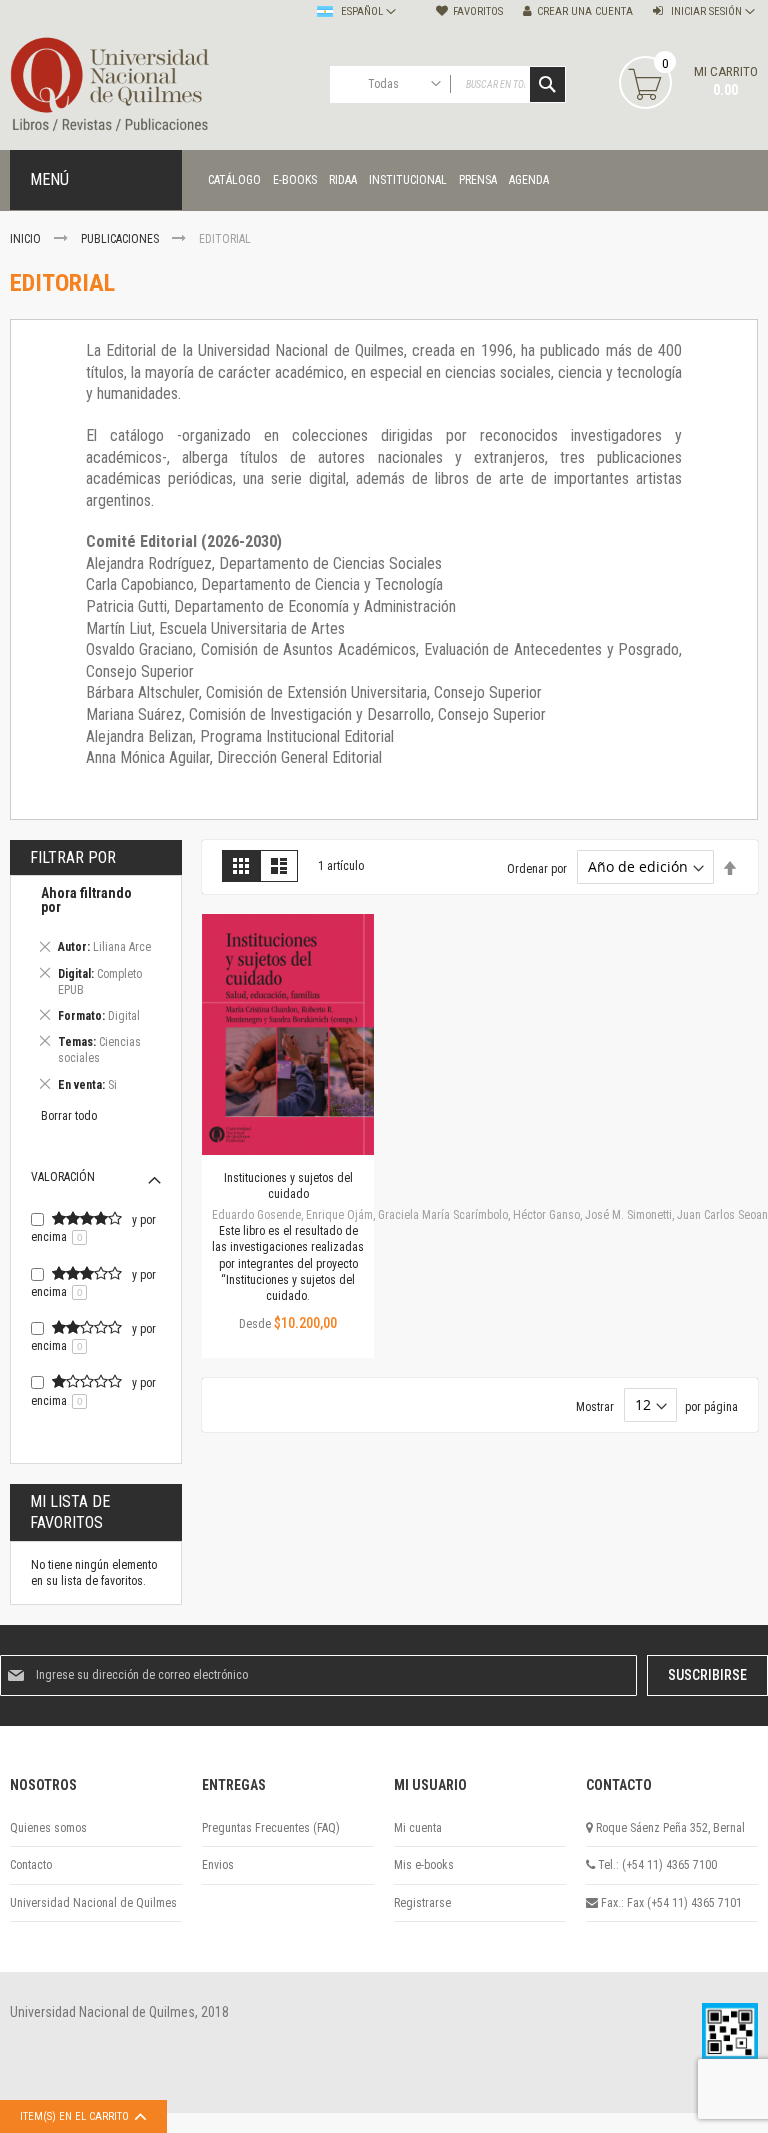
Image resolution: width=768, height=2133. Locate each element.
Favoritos (478, 11)
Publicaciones (121, 239)
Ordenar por (537, 868)
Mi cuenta (418, 1828)
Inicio (27, 239)
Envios (218, 1865)
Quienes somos (48, 1828)
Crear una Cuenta (585, 11)
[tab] (96, 991)
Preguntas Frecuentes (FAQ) (271, 1828)
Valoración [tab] (63, 1177)
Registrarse (422, 1903)
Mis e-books (424, 1865)
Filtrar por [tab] (73, 857)
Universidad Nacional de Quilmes (93, 1903)
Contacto (31, 1865)
